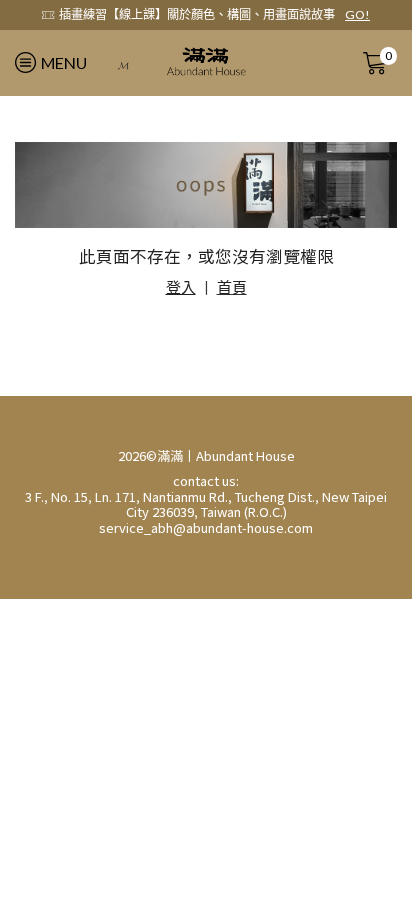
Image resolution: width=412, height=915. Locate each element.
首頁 (232, 287)
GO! (357, 14)
